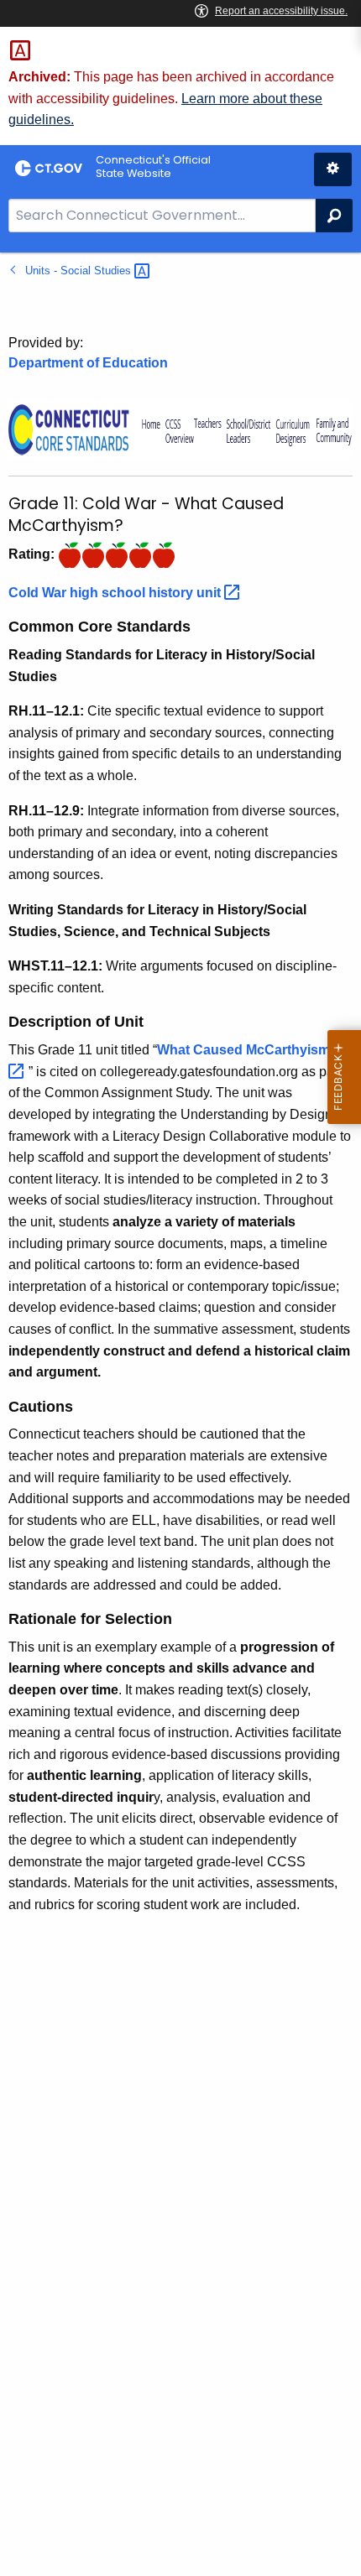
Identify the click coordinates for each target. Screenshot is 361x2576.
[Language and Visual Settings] (333, 169)
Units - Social (80, 271)
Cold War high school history (116, 593)
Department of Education (88, 363)
